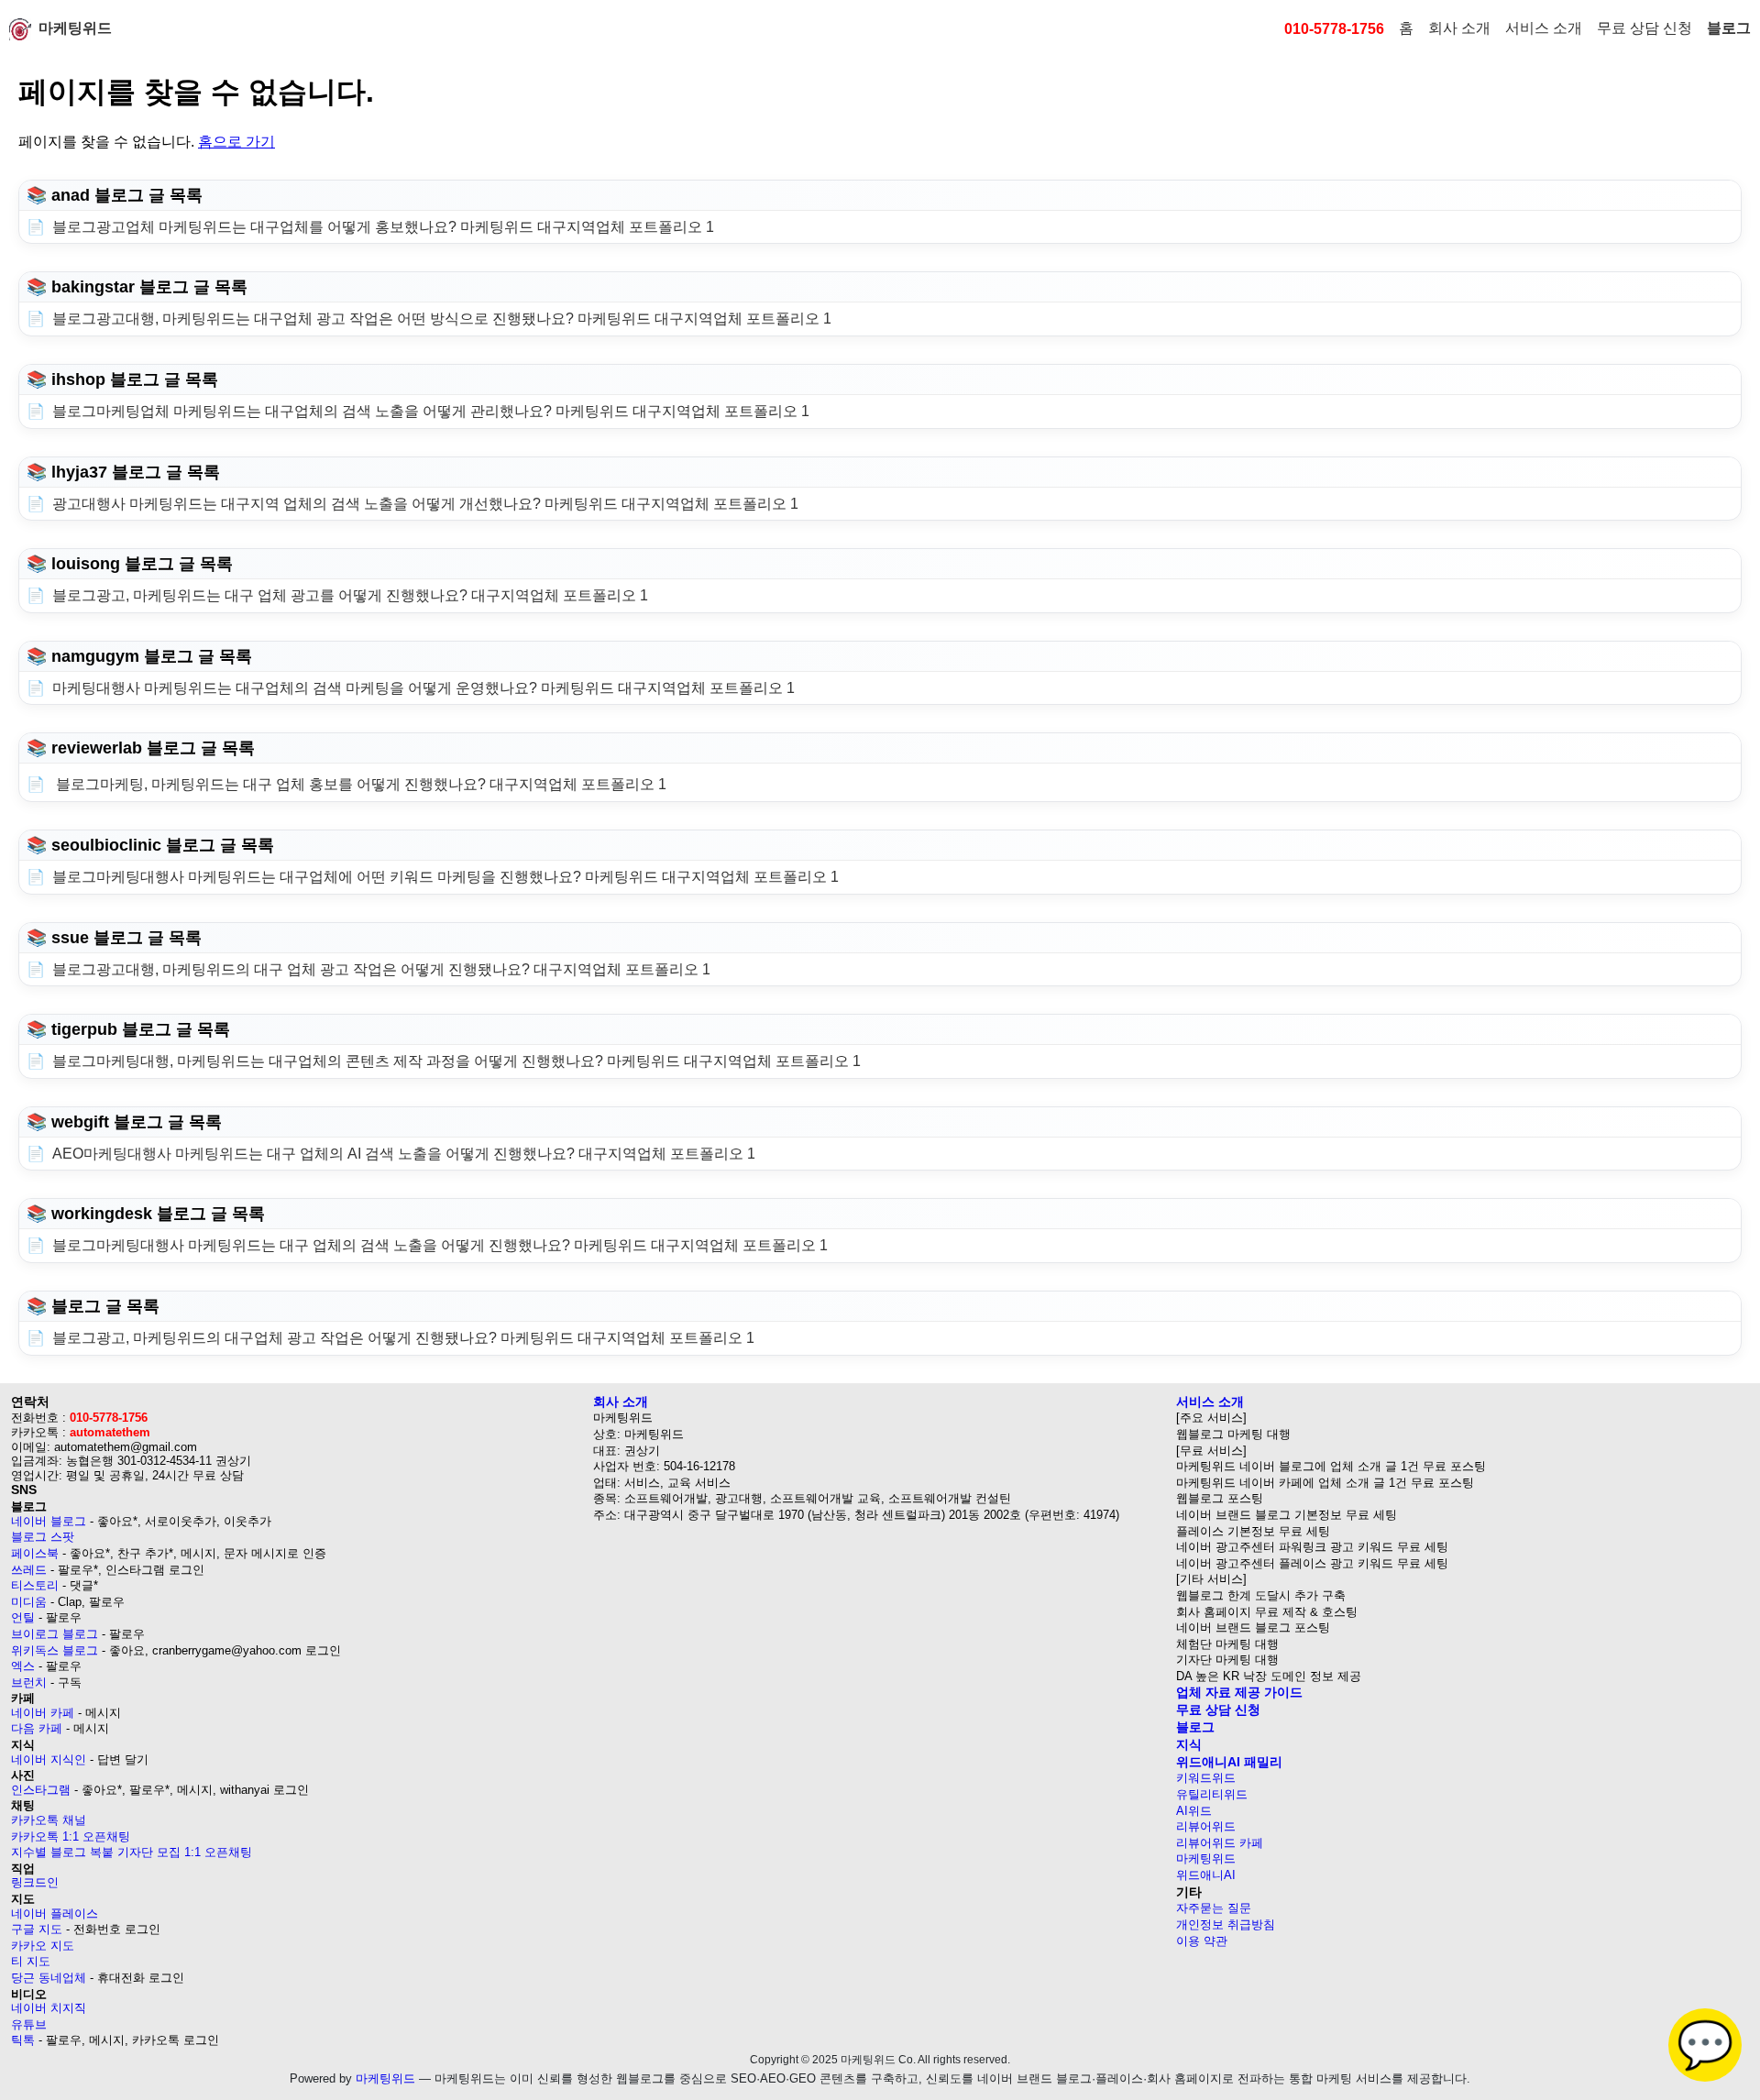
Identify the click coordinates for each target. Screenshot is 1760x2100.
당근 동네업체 (49, 1978)
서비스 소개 (1544, 28)
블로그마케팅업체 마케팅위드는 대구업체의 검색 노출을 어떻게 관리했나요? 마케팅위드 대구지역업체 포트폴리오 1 (431, 411)
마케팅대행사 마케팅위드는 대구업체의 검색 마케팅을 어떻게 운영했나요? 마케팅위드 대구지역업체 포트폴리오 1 (423, 688)
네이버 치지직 (49, 2008)
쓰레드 (29, 1570)
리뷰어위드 (1206, 1826)
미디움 (29, 1602)
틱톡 (23, 2040)
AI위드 (1194, 1811)
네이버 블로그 (49, 1521)
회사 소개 (1459, 28)
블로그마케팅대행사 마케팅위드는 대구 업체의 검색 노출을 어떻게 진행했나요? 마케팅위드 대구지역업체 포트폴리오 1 (440, 1245)
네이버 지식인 (49, 1759)
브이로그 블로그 (55, 1634)
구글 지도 (37, 1929)
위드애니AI (1206, 1875)
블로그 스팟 (43, 1537)
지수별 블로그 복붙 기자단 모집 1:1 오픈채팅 (132, 1852)
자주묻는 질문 (1214, 1908)
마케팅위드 (75, 28)
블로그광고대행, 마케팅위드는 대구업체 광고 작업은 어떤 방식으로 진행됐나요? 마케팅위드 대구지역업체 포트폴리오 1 (442, 319)
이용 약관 (1202, 1941)
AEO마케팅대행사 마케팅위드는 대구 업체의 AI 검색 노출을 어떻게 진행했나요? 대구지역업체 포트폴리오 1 (404, 1154)
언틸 (23, 1617)
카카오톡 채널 (49, 1820)
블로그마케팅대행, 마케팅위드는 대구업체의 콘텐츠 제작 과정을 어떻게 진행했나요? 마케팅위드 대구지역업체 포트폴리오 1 (456, 1061)
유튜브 (29, 2024)
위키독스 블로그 (55, 1650)
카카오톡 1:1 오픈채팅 (71, 1836)
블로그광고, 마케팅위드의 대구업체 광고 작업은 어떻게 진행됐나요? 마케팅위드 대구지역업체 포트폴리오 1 (403, 1338)
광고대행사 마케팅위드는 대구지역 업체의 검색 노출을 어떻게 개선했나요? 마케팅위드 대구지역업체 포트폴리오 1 (425, 504)
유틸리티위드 (1212, 1794)
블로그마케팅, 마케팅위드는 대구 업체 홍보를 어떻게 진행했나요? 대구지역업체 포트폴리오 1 (359, 784)
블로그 (1729, 28)
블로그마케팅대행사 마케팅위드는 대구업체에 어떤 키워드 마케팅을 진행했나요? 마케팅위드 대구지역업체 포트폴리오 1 (445, 877)
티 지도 (31, 1961)
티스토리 (35, 1585)
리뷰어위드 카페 (1220, 1843)
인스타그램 (41, 1790)
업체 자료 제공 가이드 (1239, 1692)
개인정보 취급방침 (1226, 1924)
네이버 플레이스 (55, 1913)
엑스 (23, 1666)
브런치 (29, 1682)
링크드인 (35, 1882)
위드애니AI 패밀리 (1229, 1762)
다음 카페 (37, 1728)
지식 (1189, 1744)
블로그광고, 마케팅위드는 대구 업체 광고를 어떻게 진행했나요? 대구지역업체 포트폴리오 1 (350, 595)
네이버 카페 (43, 1713)
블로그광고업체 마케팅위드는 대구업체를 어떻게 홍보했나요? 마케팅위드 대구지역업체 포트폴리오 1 (383, 227)
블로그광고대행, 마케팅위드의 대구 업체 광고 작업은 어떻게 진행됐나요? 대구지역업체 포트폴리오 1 (381, 969)
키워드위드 (1206, 1778)
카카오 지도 (43, 1946)
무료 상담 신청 (1644, 28)
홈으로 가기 (236, 142)
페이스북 (35, 1553)
